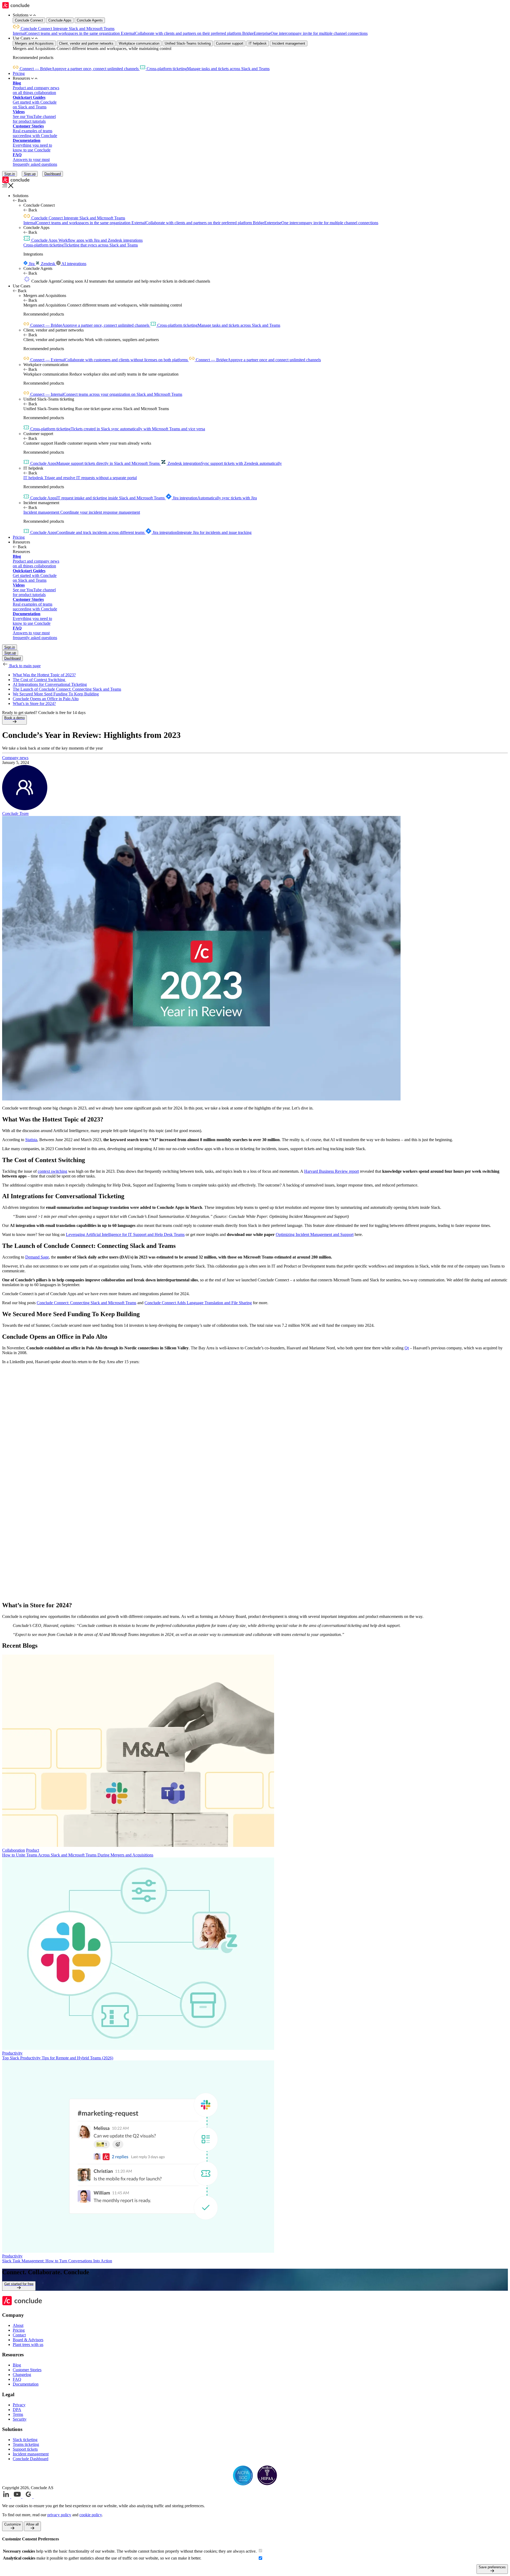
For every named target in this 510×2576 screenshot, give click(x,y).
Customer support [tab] (230, 43)
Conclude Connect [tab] (29, 20)
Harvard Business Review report (331, 1171)
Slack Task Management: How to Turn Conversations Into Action (57, 2261)
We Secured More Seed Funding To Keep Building (56, 694)
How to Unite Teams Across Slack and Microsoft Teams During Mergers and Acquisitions (78, 1855)
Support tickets (25, 2449)
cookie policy (91, 2515)
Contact (19, 2335)
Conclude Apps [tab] (60, 20)
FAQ (17, 2379)
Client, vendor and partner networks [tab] (86, 43)
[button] (260, 15)
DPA (17, 2410)
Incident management (31, 2454)
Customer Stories (27, 2370)
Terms (18, 2414)
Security (20, 2419)
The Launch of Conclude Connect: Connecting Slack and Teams (67, 689)
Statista (31, 1140)
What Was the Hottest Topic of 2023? (44, 675)
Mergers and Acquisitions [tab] (34, 43)
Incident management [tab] (289, 43)
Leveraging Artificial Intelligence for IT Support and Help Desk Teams (125, 1234)
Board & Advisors (28, 2340)
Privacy (19, 2405)
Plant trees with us (28, 2345)
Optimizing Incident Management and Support (315, 1234)
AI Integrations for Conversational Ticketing (50, 684)
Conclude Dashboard (31, 2459)
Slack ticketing (25, 2440)
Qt (407, 1348)
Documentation (26, 2384)
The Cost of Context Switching (39, 680)
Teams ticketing (26, 2444)
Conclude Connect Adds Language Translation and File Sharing (198, 1303)
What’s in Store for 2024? (34, 703)
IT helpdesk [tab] (258, 43)
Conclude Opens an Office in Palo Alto (46, 699)
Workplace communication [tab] (139, 43)
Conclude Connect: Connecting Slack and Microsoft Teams (86, 1303)
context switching (52, 1171)
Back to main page (24, 666)
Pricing (19, 73)
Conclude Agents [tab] (90, 20)
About (18, 2325)
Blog (17, 2365)
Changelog (22, 2375)
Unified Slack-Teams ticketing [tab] (188, 43)
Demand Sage (37, 1257)
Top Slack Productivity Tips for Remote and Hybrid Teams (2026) (58, 2058)
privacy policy (59, 2515)
